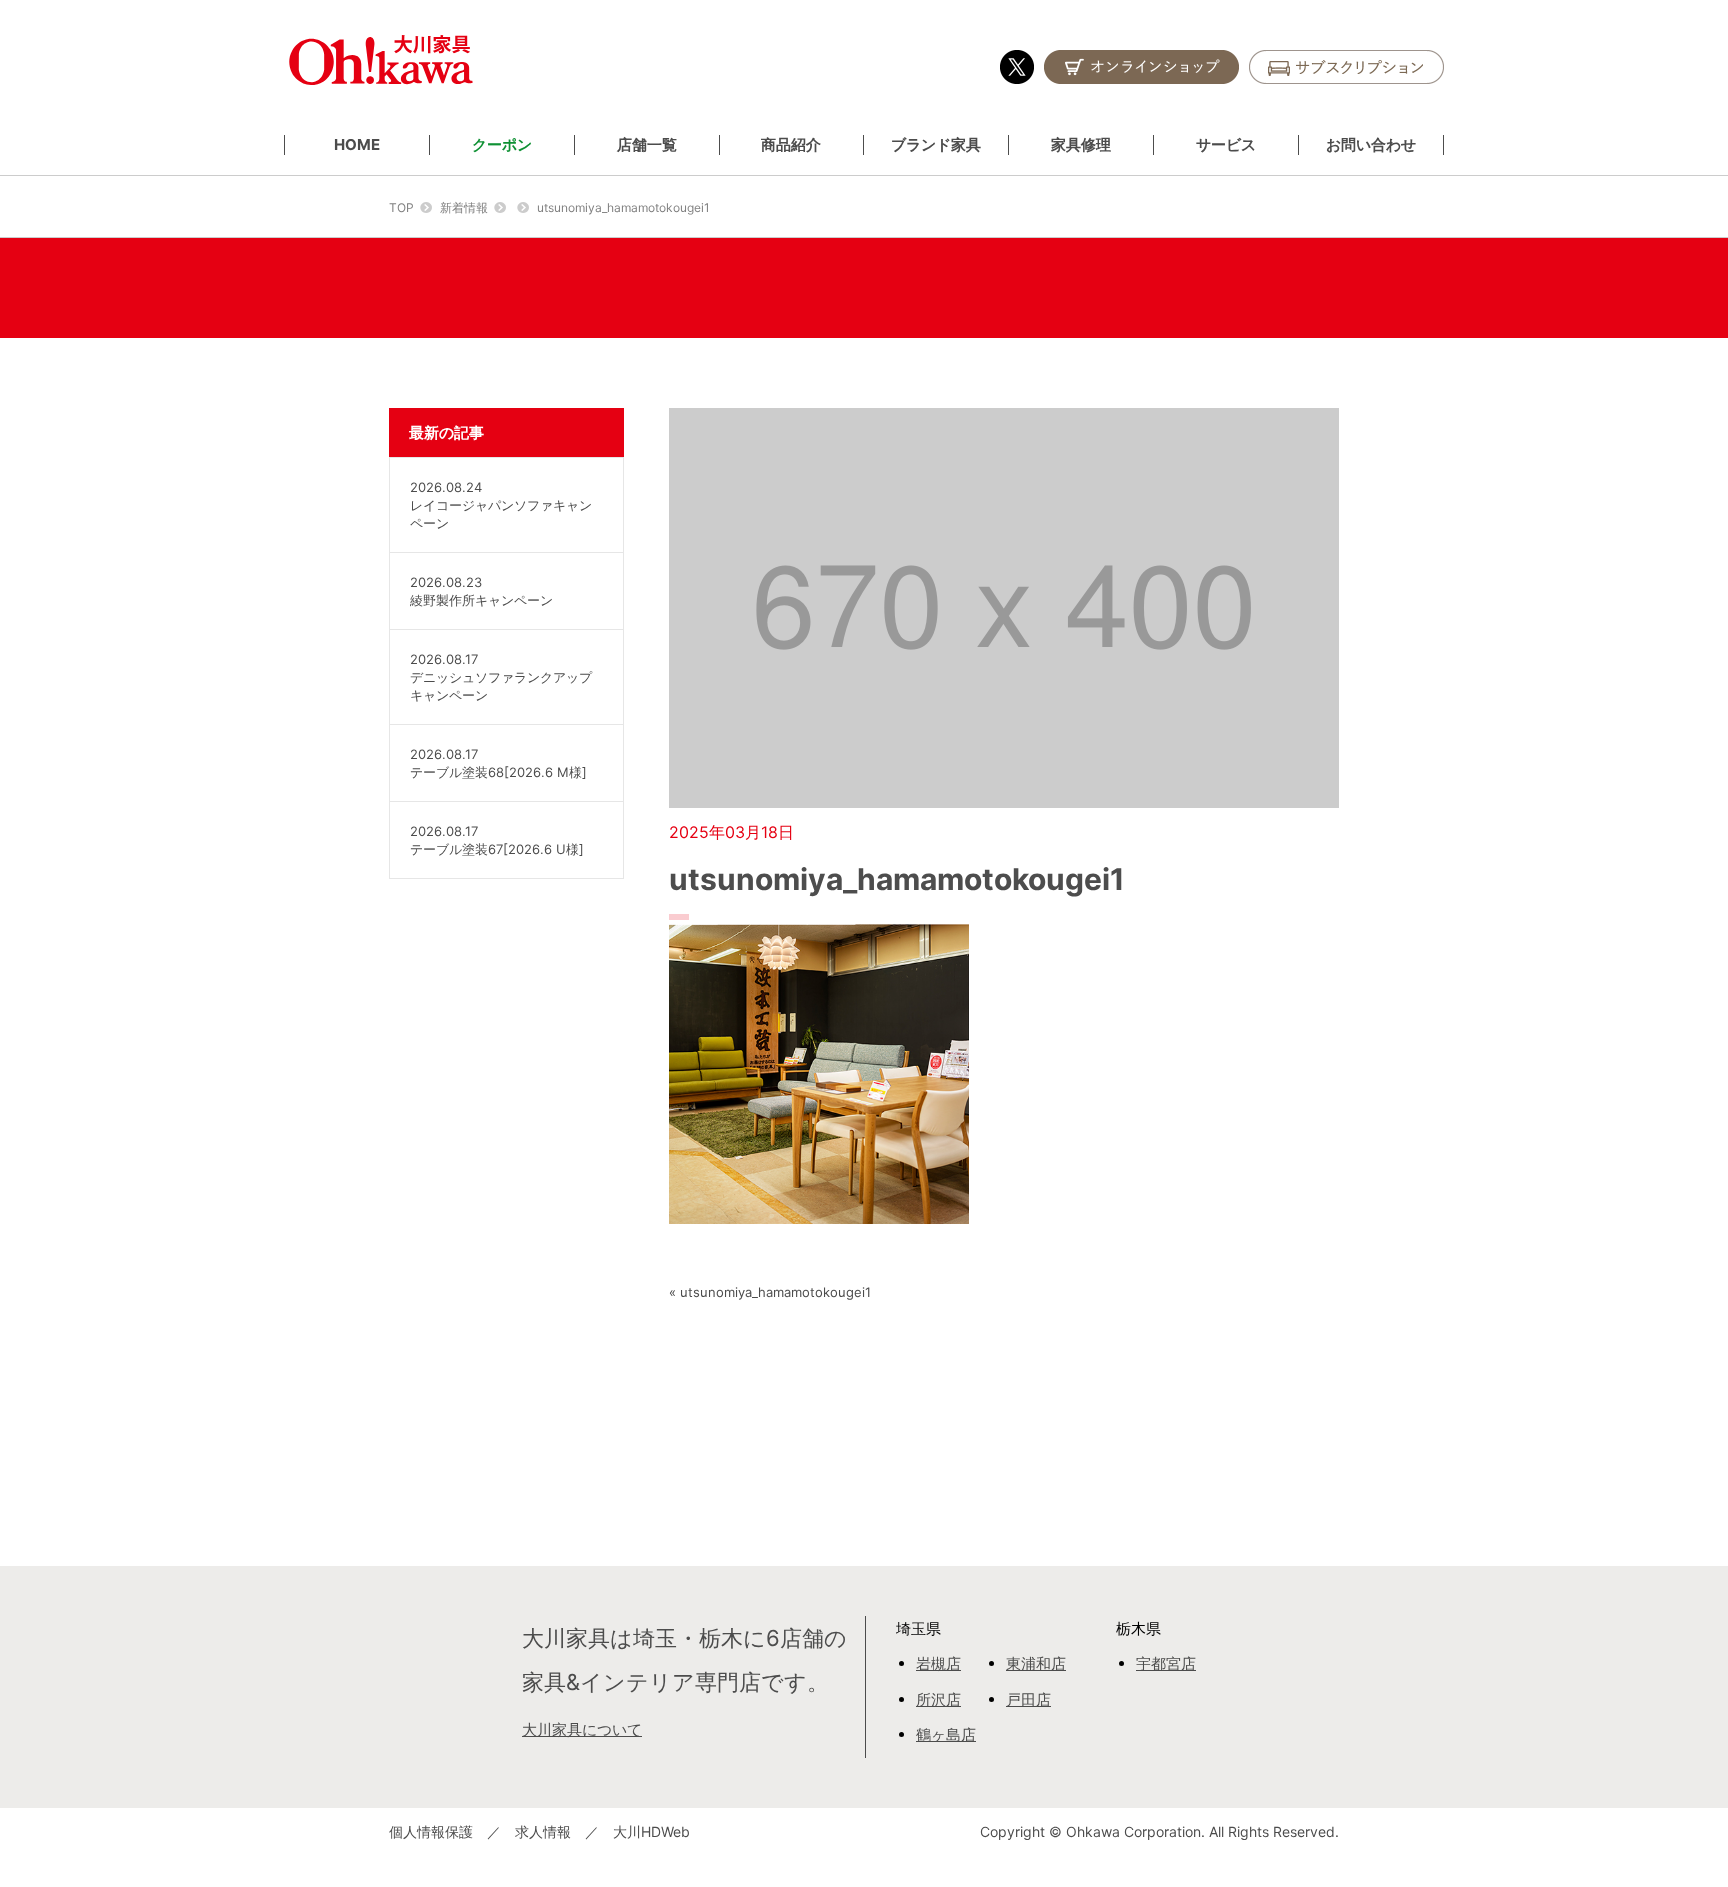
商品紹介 (791, 144)
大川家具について (582, 1729)
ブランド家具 (936, 144)
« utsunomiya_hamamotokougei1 (770, 1292)
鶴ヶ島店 (946, 1734)
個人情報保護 (431, 1831)
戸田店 (1028, 1699)
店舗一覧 (647, 144)
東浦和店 (1036, 1663)
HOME (357, 144)
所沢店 (938, 1699)
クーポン (502, 144)
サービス (1226, 144)
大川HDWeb (651, 1831)
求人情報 (543, 1831)
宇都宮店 (1166, 1663)
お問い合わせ (1371, 144)
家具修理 (1081, 144)
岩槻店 (938, 1663)
